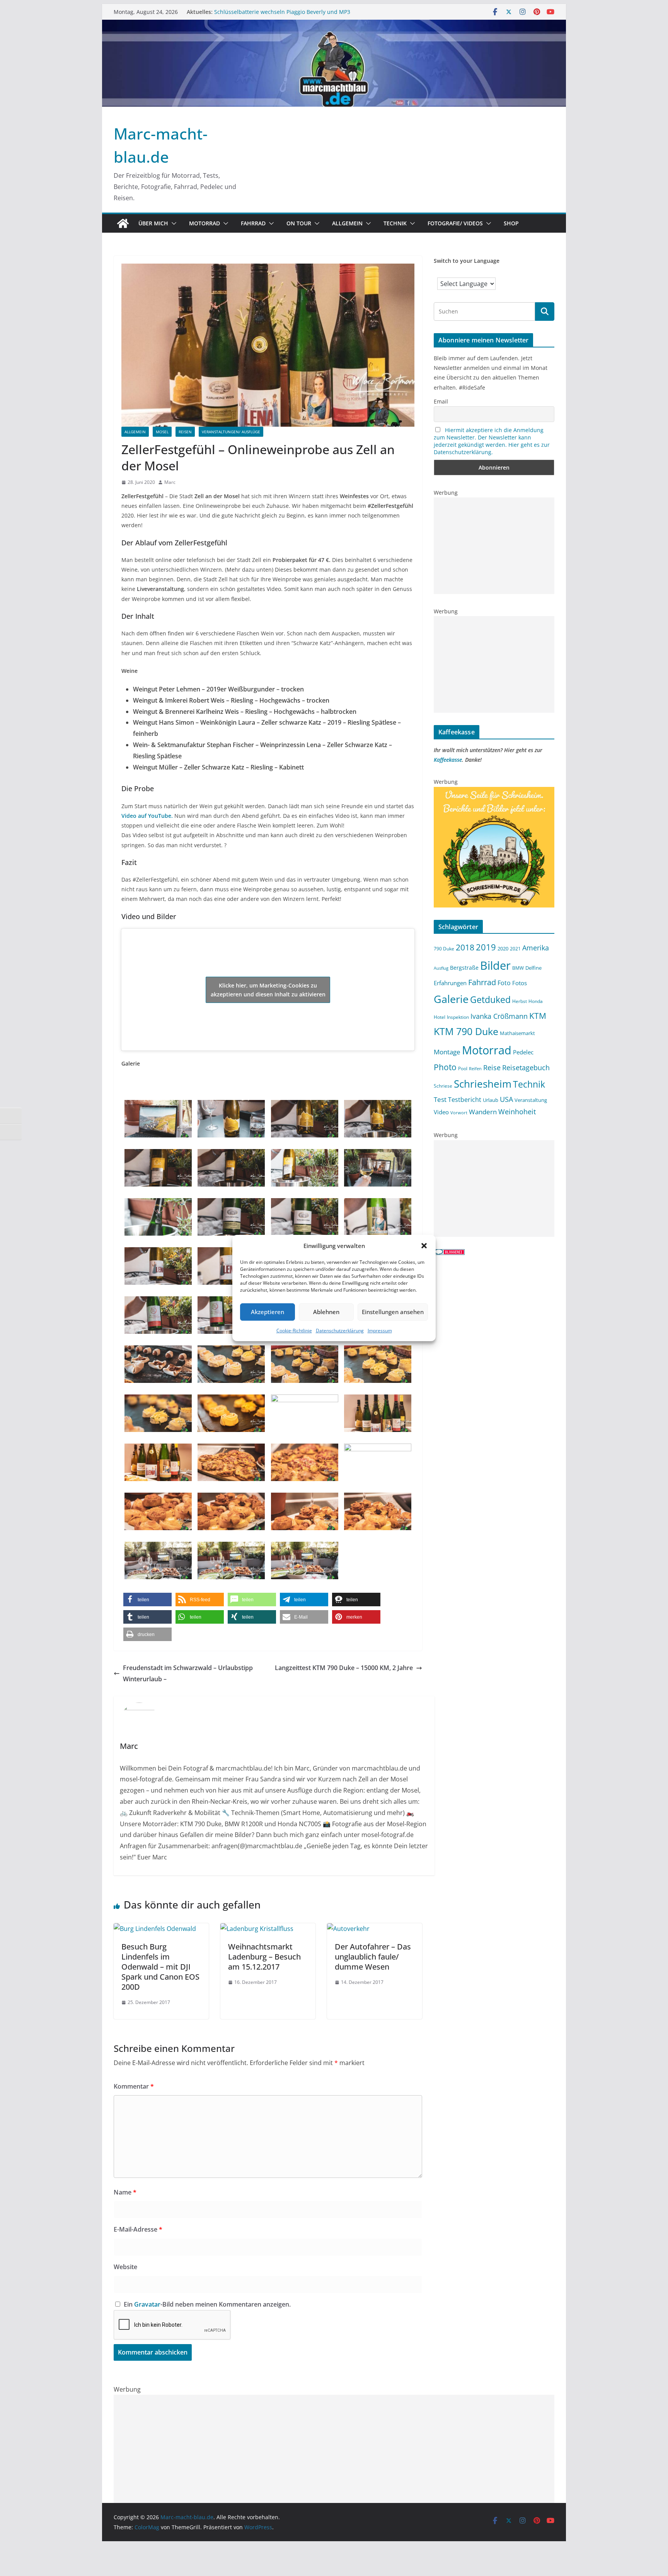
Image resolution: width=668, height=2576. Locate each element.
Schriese (443, 1086)
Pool (463, 1068)
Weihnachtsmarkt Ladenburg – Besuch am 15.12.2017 (264, 1957)
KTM (538, 1016)
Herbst (520, 1001)
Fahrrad (253, 223)
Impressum (380, 1331)
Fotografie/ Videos (455, 223)
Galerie (451, 999)
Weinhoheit (517, 1112)
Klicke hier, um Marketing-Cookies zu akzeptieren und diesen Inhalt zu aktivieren (268, 990)
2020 (503, 948)
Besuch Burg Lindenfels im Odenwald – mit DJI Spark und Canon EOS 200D (160, 1967)
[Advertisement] (494, 546)
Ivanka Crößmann (499, 1016)
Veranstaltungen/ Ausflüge (231, 432)
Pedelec (523, 1052)
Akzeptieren (268, 1312)
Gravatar (147, 2304)
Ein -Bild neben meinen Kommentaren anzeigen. (207, 2304)
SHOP (511, 223)
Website (125, 2267)
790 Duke (444, 948)
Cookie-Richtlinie (294, 1331)
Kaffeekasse (448, 760)
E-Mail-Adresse (138, 2229)
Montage (447, 1052)
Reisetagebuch (526, 1068)
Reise (492, 1067)
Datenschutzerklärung (340, 1331)
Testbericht (465, 1100)
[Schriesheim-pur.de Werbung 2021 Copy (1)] (494, 792)
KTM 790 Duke (466, 1031)
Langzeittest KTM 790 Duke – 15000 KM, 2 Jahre (344, 1668)
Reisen (185, 432)
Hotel (440, 1017)
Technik (395, 223)
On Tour (299, 223)
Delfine (533, 968)
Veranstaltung (531, 1100)
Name (125, 2192)
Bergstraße (464, 968)
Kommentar (134, 2086)
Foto (504, 983)
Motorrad (204, 223)
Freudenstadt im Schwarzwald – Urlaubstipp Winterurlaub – (188, 1673)
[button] (424, 1246)
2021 (515, 948)
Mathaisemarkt (517, 1033)
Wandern (483, 1112)
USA (506, 1099)
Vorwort (459, 1113)
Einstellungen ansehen (393, 1312)
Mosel (162, 432)
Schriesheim (483, 1084)
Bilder (495, 965)
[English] (520, 275)
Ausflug (441, 968)
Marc (170, 482)
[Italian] (543, 275)
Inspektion (458, 1017)
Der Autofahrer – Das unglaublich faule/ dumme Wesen (373, 1957)
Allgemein (347, 223)
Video (441, 1112)
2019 (486, 947)
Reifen (475, 1069)
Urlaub (491, 1100)
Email (441, 401)
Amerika (536, 948)
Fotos (520, 983)
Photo (445, 1067)
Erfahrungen (450, 983)
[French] (528, 275)
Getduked (490, 999)
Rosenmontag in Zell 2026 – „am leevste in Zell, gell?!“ (283, 12)
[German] (535, 275)
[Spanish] (551, 275)
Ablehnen (326, 1312)
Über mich (153, 223)
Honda (536, 1001)
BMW (518, 968)
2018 (465, 947)
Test (440, 1099)
